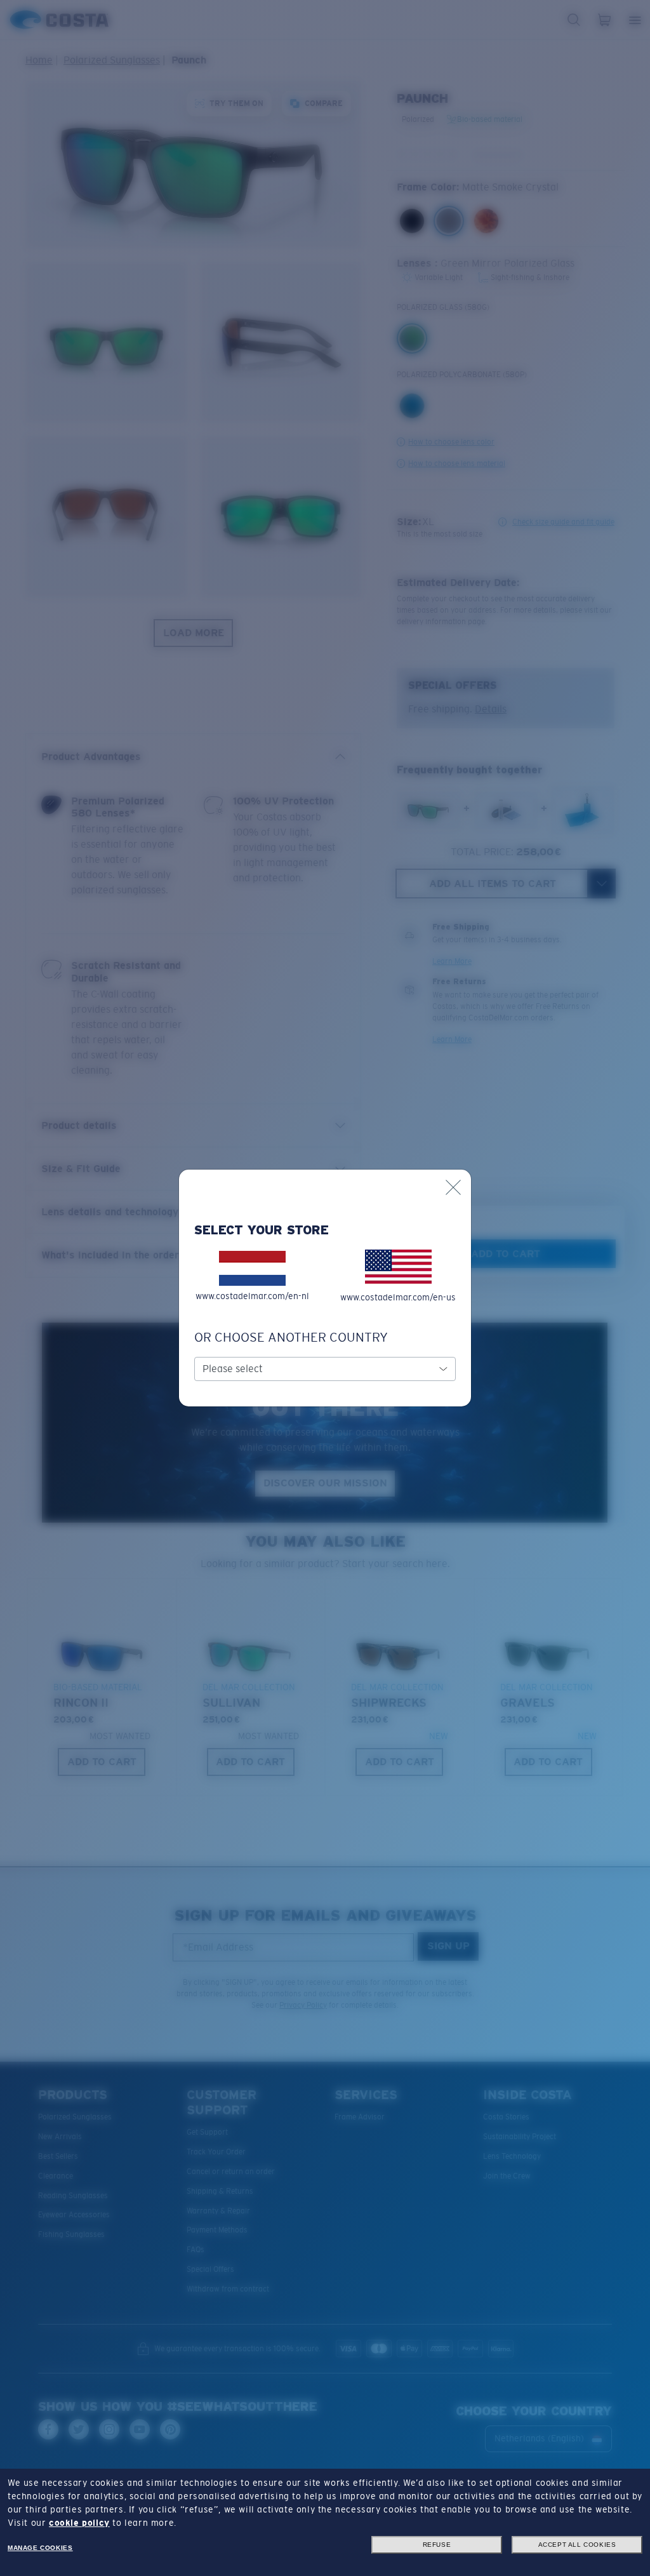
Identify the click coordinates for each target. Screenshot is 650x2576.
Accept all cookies (577, 2545)
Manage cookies (40, 2548)
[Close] (453, 1187)
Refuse (437, 2545)
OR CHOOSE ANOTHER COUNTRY (291, 1337)
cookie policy (79, 2523)
